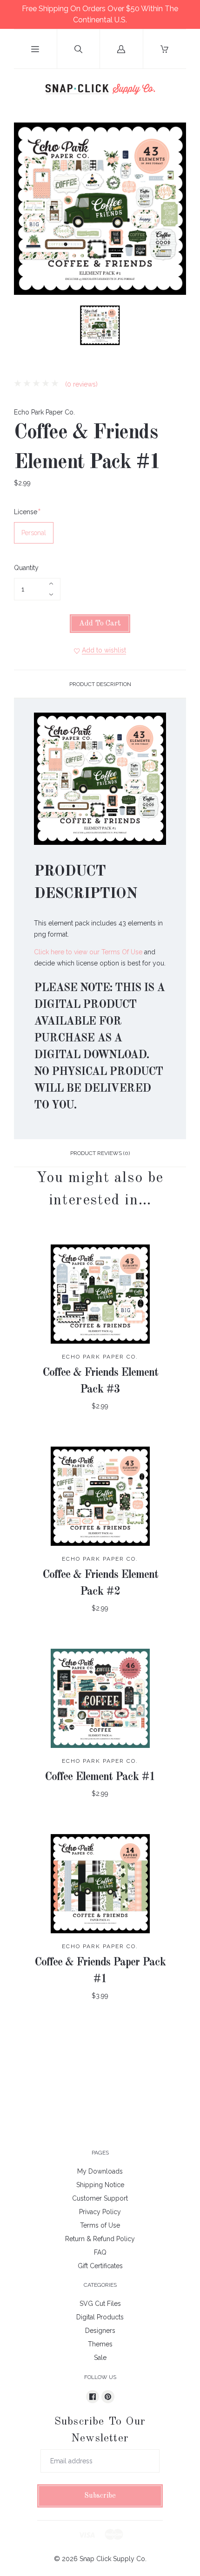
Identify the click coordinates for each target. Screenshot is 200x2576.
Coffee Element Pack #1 (100, 1777)
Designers (100, 2331)
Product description (100, 684)
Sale (100, 2358)
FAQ (100, 2252)
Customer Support (100, 2198)
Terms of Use (100, 2225)
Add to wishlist (104, 650)
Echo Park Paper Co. (44, 412)
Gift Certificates (100, 2266)
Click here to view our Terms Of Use (88, 952)
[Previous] (25, 327)
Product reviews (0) (100, 1153)
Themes (100, 2344)
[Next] (175, 327)
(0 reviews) (80, 384)
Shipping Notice (100, 2185)
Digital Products (100, 2317)
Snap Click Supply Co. (113, 2559)
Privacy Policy (100, 2212)
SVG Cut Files (100, 2304)
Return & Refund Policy (100, 2239)
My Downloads (100, 2171)
